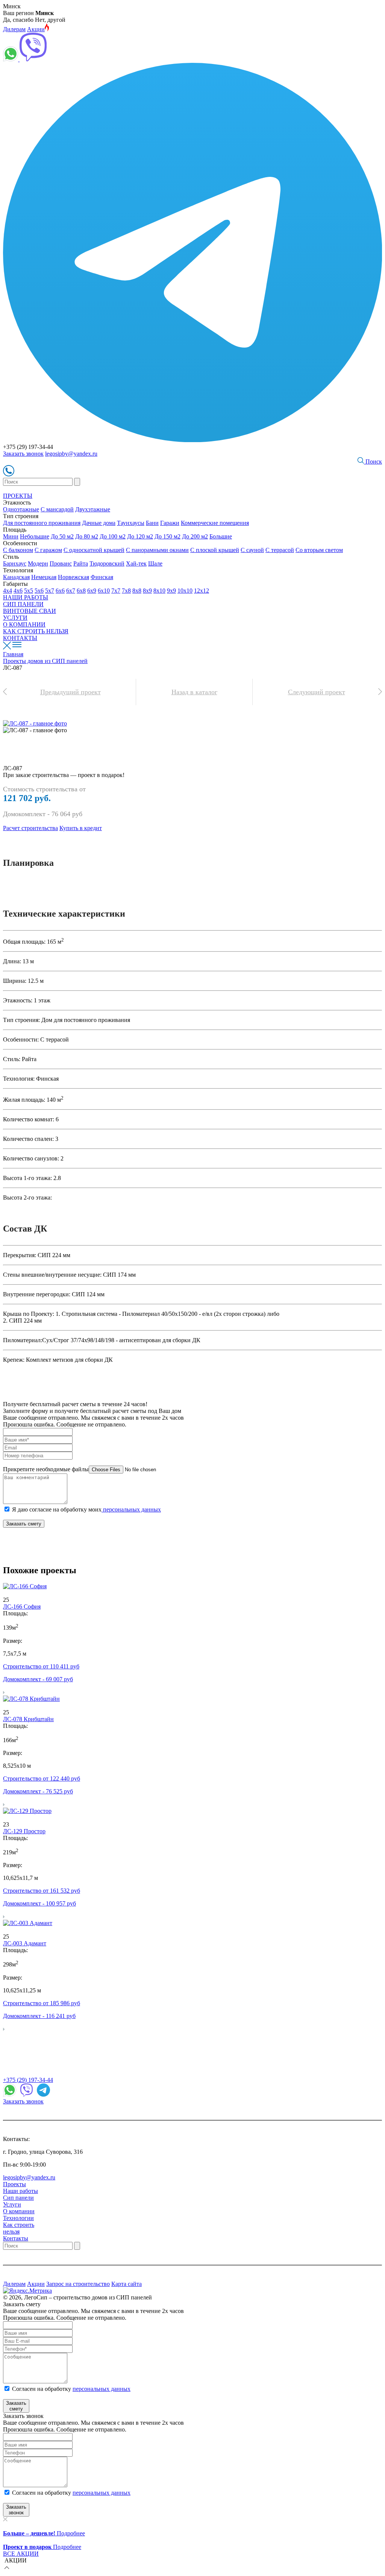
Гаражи (170, 523)
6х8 (81, 591)
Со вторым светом (319, 550)
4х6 (18, 591)
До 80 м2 (87, 536)
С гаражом (48, 550)
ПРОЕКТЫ (18, 496)
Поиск (373, 462)
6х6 (60, 591)
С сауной (252, 550)
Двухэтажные (93, 509)
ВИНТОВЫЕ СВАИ (30, 611)
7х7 (116, 591)
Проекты (14, 2184)
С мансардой (57, 509)
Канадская (16, 577)
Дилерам (14, 29)
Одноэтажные (21, 509)
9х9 (171, 591)
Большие (221, 536)
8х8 (137, 591)
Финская (102, 577)
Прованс (61, 563)
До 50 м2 (62, 536)
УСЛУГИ (15, 618)
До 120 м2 (140, 536)
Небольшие (35, 536)
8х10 (159, 591)
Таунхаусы (131, 523)
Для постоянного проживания (42, 523)
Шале (155, 563)
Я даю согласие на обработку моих (86, 1509)
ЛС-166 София (22, 1607)
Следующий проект (317, 692)
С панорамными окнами (157, 550)
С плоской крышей (215, 550)
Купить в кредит (81, 828)
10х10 (185, 591)
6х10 (104, 591)
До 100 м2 (113, 536)
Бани (152, 523)
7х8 (126, 591)
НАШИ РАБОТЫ (26, 597)
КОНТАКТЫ (20, 638)
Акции (36, 29)
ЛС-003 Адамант (25, 1943)
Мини (11, 536)
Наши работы (20, 2191)
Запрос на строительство (78, 2284)
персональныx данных (102, 2493)
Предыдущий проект (70, 692)
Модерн (38, 563)
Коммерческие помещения (215, 523)
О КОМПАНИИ (24, 624)
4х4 (8, 591)
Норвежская (74, 577)
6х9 (92, 591)
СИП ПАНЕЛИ (23, 604)
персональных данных (131, 1509)
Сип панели (18, 2198)
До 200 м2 (195, 536)
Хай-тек (136, 563)
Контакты (16, 2238)
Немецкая (44, 577)
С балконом (18, 550)
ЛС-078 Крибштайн (28, 1719)
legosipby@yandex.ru (71, 454)
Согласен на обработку (71, 2389)
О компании (19, 2211)
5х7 (50, 591)
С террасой (280, 550)
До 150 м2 (167, 536)
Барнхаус (15, 563)
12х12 (202, 591)
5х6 (39, 591)
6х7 (71, 591)
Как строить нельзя (19, 2228)
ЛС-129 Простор (24, 1831)
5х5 (29, 591)
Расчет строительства (30, 828)
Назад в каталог (194, 692)
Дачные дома (99, 523)
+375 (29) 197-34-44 (28, 2080)
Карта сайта (127, 2284)
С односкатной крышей (94, 550)
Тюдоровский (107, 563)
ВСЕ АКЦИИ (21, 2554)
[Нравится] (6, 1593)
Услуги (12, 2204)
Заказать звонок (23, 454)
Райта (81, 563)
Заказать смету (24, 1524)
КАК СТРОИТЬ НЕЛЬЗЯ (36, 631)
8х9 (147, 591)
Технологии (18, 2218)
